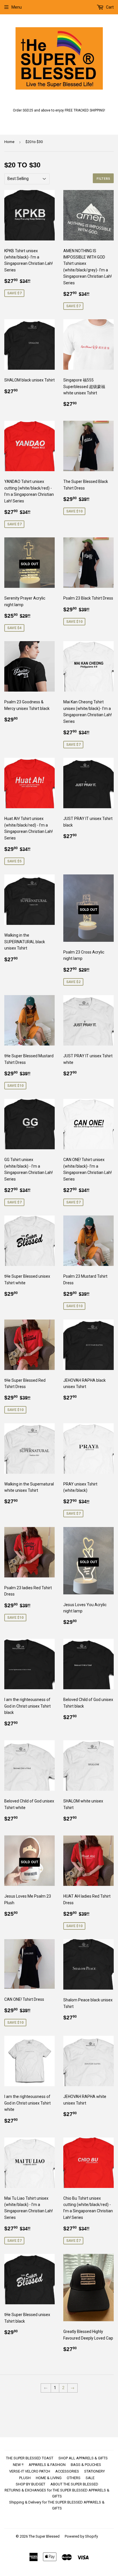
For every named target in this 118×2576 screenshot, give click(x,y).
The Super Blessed (44, 2536)
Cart (109, 7)
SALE (90, 2478)
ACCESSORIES (67, 2471)
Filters (103, 178)
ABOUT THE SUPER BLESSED (74, 2484)
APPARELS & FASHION (47, 2465)
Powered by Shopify (81, 2536)
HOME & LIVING (49, 2478)
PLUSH (25, 2478)
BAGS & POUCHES (86, 2465)
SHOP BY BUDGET (31, 2484)
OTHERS (74, 2478)
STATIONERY (95, 2471)
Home (9, 142)
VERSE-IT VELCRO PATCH (30, 2471)
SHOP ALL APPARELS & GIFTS (83, 2458)
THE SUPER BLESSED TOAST (30, 2458)
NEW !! (18, 2465)
